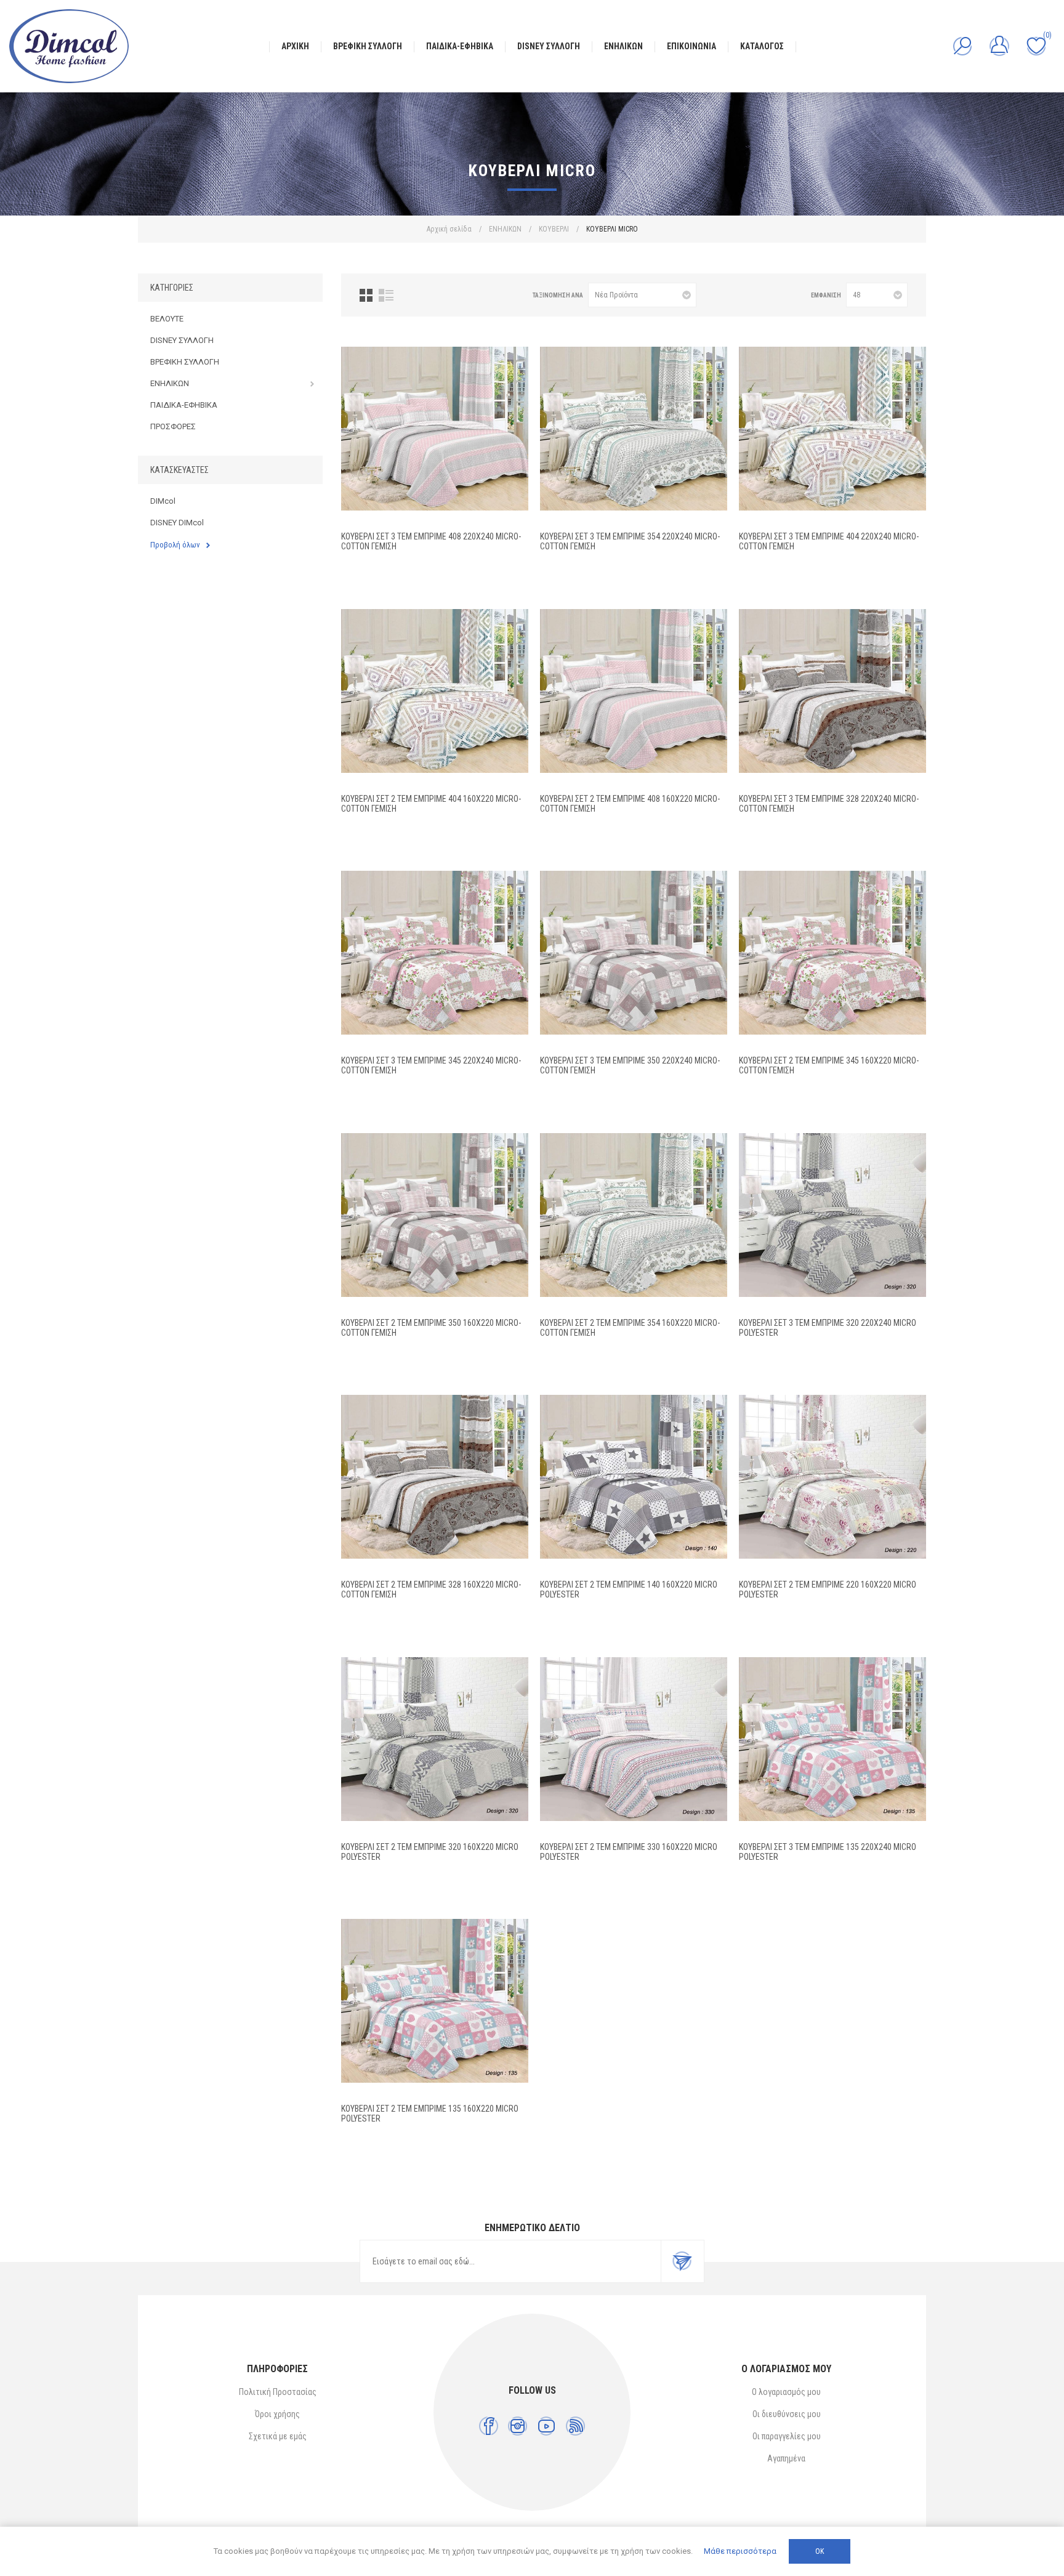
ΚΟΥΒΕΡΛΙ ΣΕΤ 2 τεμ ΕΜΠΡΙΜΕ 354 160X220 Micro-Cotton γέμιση (630, 1328)
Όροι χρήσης (277, 2414)
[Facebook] (489, 2426)
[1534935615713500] (435, 2001)
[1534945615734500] (832, 953)
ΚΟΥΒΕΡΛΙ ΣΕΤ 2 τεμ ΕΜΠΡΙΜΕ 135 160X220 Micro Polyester (430, 2114)
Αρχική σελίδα (449, 229)
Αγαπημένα (786, 2458)
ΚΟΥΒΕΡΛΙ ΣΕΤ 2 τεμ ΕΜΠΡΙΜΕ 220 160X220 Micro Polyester (828, 1589)
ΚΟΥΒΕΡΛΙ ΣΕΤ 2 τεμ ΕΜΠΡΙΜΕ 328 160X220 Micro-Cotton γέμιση (431, 1589)
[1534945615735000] (435, 1215)
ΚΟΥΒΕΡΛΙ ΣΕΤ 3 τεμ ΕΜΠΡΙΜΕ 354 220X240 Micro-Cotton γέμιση (630, 541)
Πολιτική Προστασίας (278, 2392)
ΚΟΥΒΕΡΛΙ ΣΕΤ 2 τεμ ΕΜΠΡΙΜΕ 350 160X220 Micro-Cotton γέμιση (431, 1328)
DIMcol (163, 501)
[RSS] (575, 2426)
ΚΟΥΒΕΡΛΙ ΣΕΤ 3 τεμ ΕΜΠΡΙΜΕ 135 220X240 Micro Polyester (828, 1852)
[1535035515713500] (832, 1739)
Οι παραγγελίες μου (787, 2436)
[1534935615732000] (435, 1739)
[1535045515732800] (832, 691)
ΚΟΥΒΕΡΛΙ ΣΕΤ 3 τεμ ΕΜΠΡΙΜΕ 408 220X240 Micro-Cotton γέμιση (431, 541)
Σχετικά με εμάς (278, 2436)
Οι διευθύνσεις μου (787, 2414)
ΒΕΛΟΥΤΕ (167, 319)
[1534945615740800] (634, 691)
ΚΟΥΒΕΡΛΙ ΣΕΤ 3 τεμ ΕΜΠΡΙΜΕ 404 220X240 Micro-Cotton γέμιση (829, 541)
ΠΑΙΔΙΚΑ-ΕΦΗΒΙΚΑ (184, 405)
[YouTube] (546, 2426)
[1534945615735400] (634, 1215)
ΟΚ (820, 2551)
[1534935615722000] (832, 1477)
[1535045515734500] (435, 953)
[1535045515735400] (634, 429)
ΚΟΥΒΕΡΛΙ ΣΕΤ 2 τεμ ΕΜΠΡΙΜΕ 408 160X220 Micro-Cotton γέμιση (630, 804)
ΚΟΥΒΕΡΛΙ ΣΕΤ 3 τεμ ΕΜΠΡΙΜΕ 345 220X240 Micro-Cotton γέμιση (431, 1065)
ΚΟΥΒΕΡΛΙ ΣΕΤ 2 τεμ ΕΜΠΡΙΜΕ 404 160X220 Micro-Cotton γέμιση (431, 804)
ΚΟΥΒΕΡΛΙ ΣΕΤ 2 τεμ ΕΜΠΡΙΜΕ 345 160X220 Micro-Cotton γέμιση (829, 1065)
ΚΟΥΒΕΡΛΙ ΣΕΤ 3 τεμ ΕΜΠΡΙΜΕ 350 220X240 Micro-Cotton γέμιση (630, 1065)
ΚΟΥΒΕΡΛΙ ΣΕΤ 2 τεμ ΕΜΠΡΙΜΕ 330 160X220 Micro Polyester (629, 1852)
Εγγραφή (682, 2261)
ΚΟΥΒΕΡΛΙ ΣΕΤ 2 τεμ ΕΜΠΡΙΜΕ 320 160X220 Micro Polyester (430, 1852)
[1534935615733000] (634, 1739)
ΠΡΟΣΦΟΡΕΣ (173, 426)
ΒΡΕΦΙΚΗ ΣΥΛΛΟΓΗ (185, 362)
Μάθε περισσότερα (740, 2551)
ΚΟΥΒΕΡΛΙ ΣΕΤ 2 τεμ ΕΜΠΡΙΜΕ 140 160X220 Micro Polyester (629, 1589)
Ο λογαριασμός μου (786, 2392)
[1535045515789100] (832, 429)
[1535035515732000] (832, 1215)
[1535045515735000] (634, 953)
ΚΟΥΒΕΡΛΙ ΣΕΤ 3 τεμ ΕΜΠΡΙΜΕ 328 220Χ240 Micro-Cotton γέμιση (829, 804)
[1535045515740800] (435, 429)
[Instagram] (518, 2426)
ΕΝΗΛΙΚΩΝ (170, 383)
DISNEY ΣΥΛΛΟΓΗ (182, 340)
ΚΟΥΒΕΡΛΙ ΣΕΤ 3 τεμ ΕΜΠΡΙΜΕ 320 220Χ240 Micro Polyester (828, 1328)
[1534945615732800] (435, 1477)
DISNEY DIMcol (177, 523)
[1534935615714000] (634, 1477)
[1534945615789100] (435, 691)
